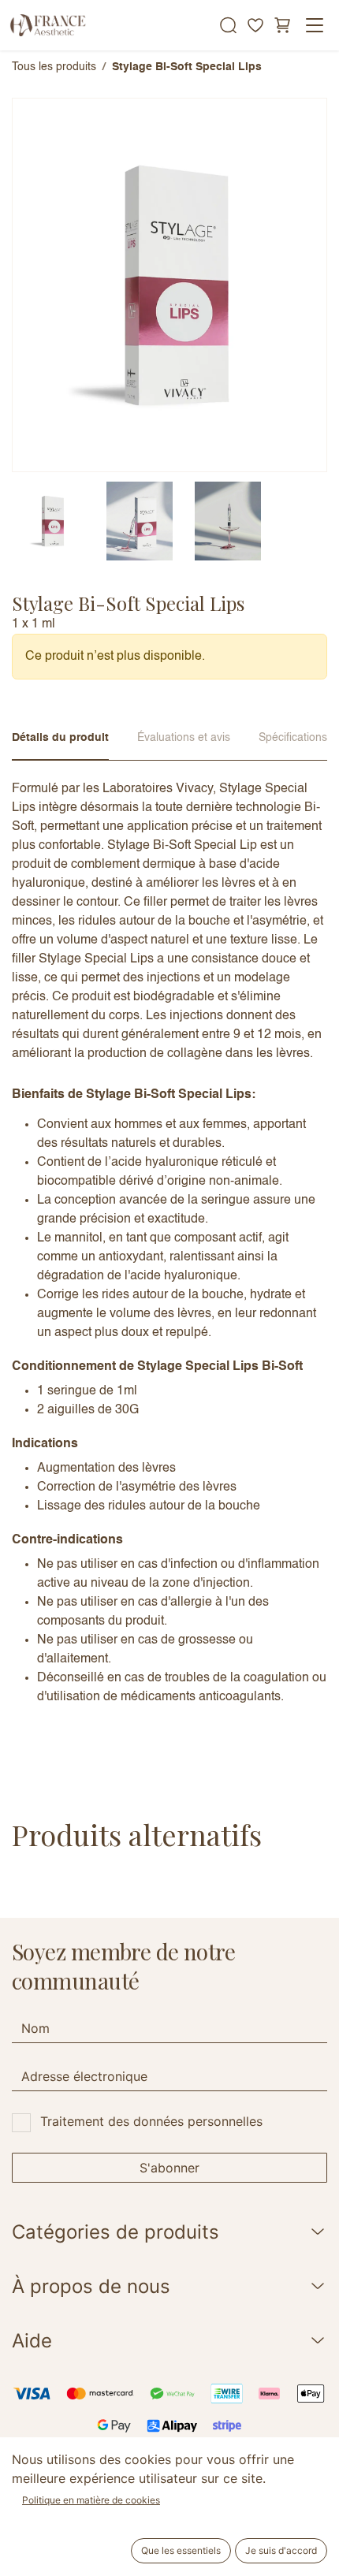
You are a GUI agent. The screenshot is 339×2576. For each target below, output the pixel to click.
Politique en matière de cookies (91, 2500)
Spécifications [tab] (293, 738)
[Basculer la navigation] (315, 25)
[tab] (51, 521)
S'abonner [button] (169, 2168)
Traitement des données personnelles (151, 2121)
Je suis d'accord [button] (281, 2550)
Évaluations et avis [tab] (184, 738)
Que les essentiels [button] (181, 2550)
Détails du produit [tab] (60, 738)
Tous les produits (54, 67)
